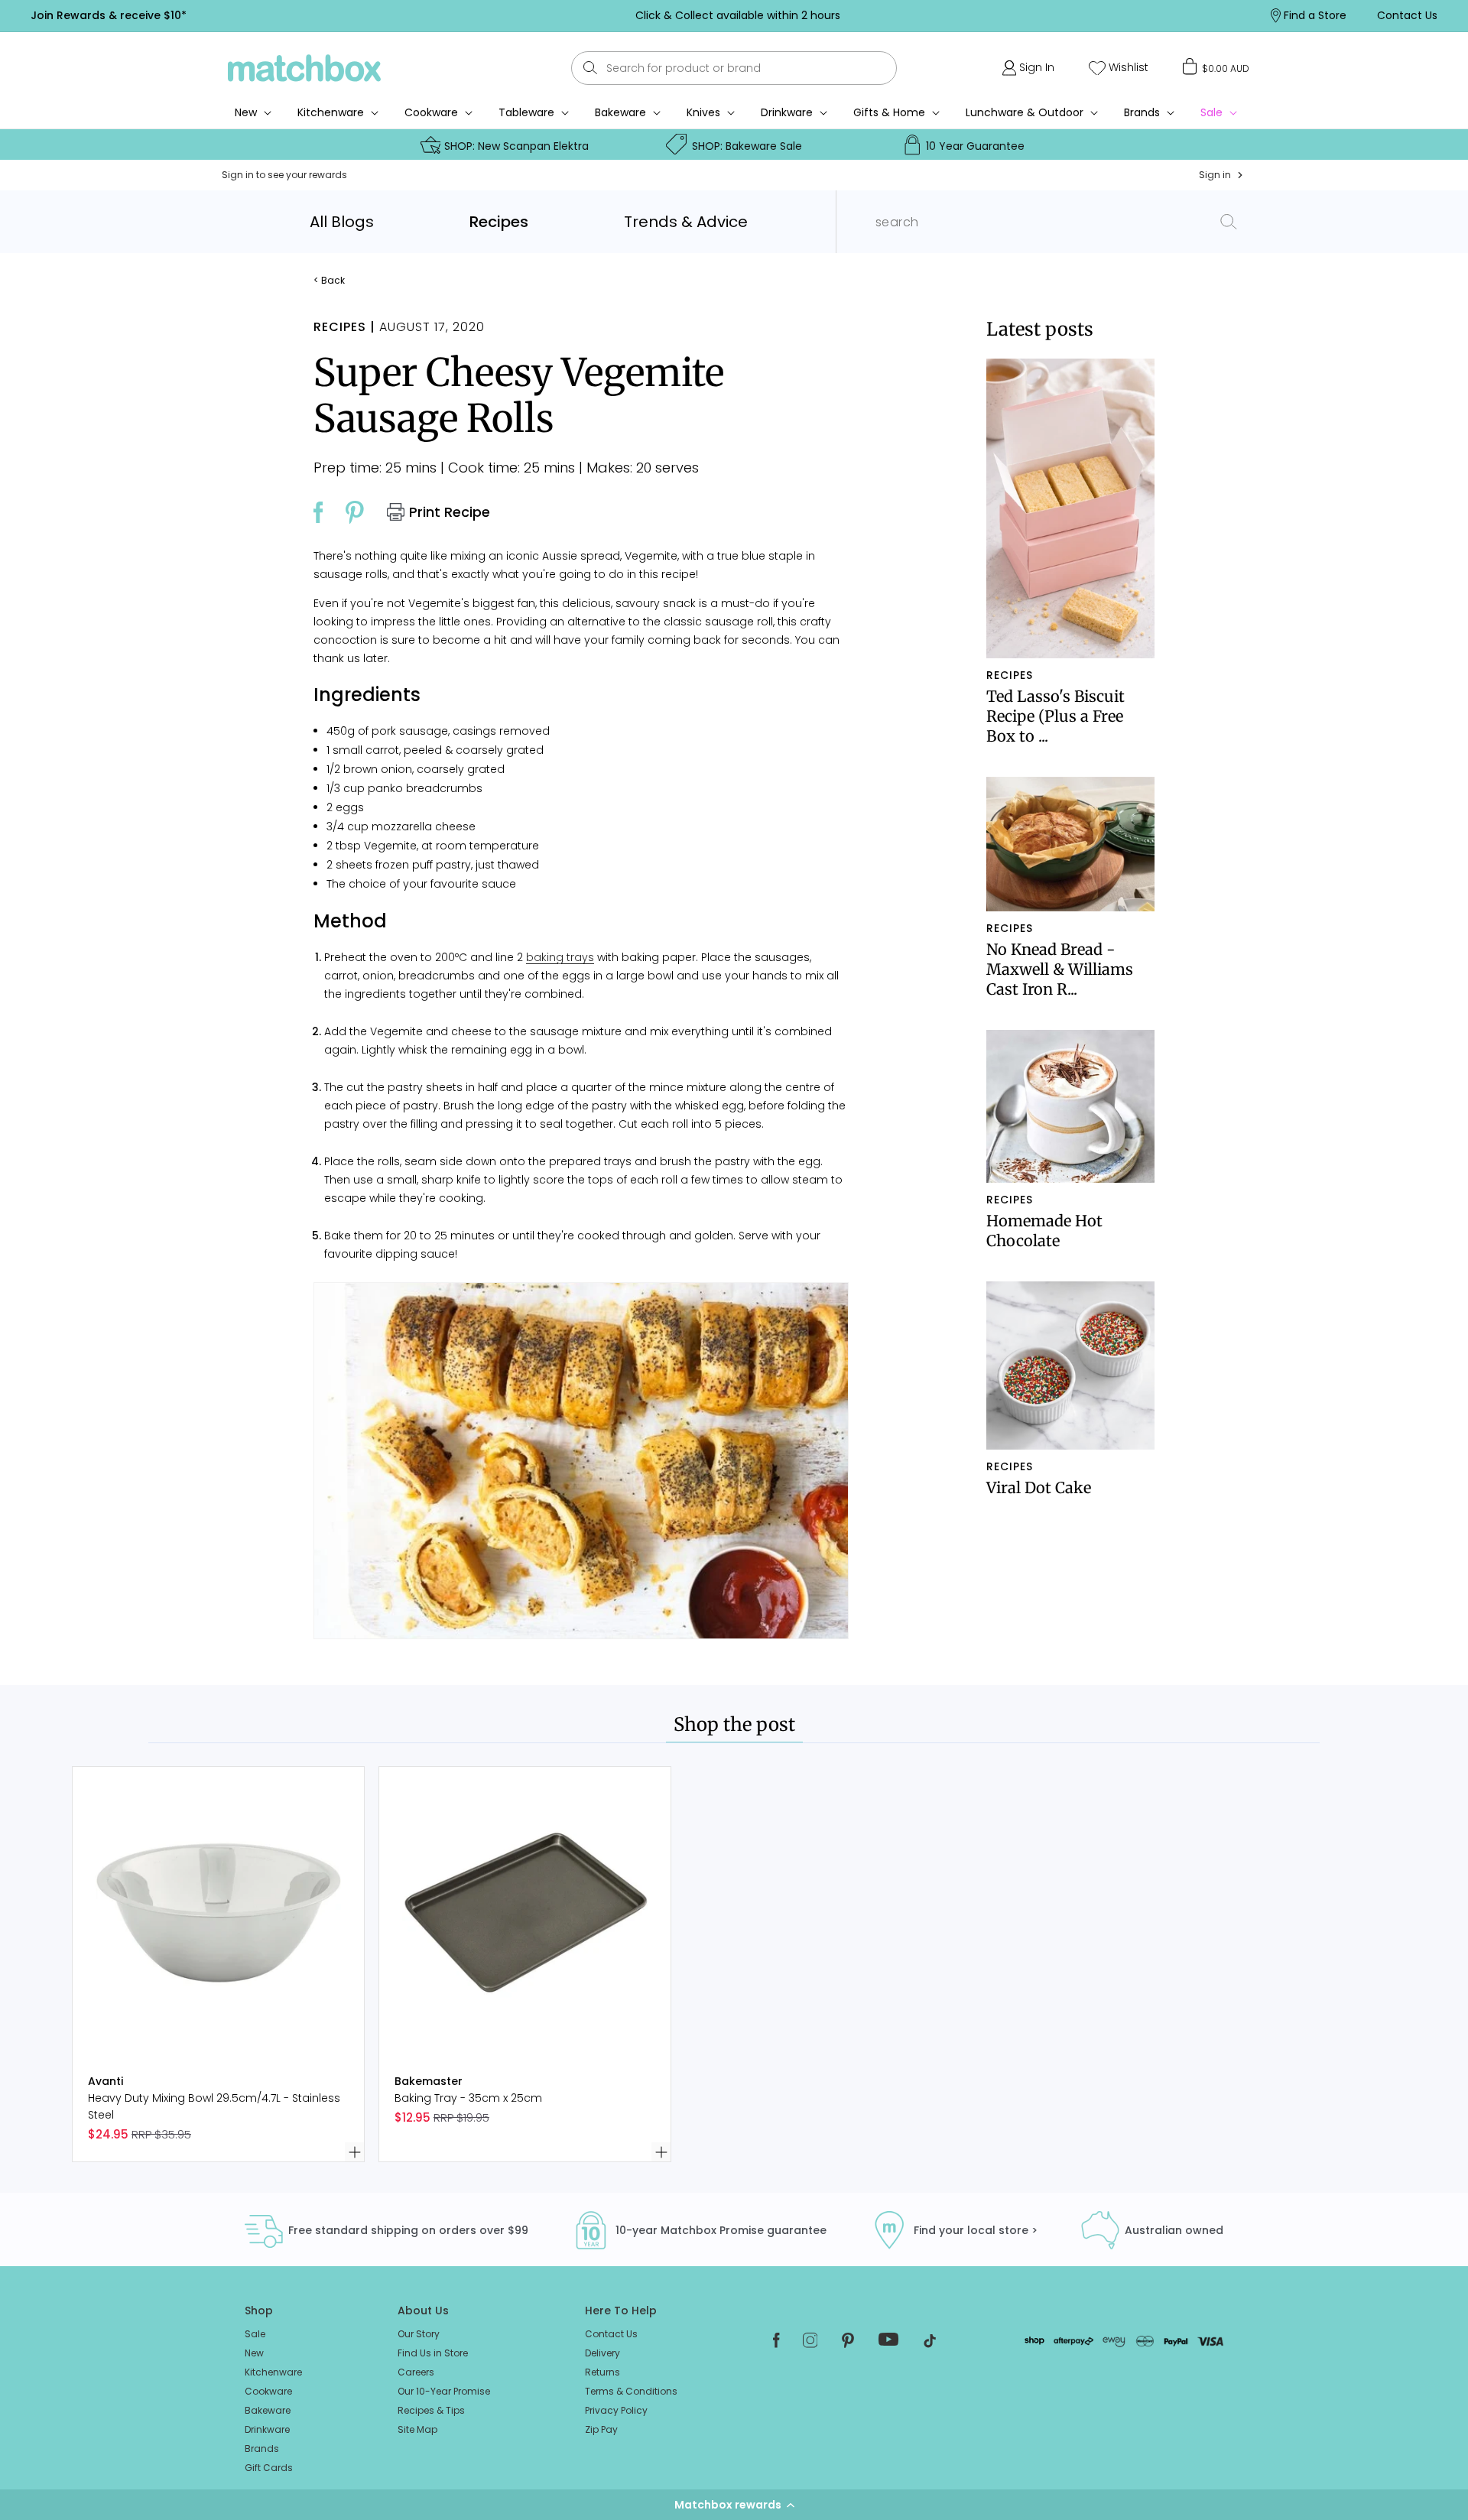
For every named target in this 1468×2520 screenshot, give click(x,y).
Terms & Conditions (631, 2391)
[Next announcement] (1085, 15)
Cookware (431, 112)
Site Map (417, 2429)
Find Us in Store (433, 2353)
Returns (602, 2372)
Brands (1142, 112)
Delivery (602, 2353)
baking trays (560, 957)
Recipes (499, 222)
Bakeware (620, 112)
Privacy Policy (616, 2410)
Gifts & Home (889, 112)
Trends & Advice (686, 222)
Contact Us (611, 2334)
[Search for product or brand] (591, 68)
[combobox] (734, 68)
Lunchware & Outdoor (1025, 112)
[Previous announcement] (389, 15)
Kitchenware (331, 112)
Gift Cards (269, 2468)
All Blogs (342, 222)
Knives (703, 112)
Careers (416, 2372)
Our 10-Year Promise (444, 2391)
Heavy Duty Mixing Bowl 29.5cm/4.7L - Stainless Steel (214, 2106)
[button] (734, 2505)
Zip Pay (601, 2429)
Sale (255, 2334)
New (254, 2353)
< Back (329, 281)
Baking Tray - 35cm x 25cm (468, 2098)
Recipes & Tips (431, 2410)
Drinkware (787, 112)
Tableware (526, 112)
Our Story (419, 2334)
